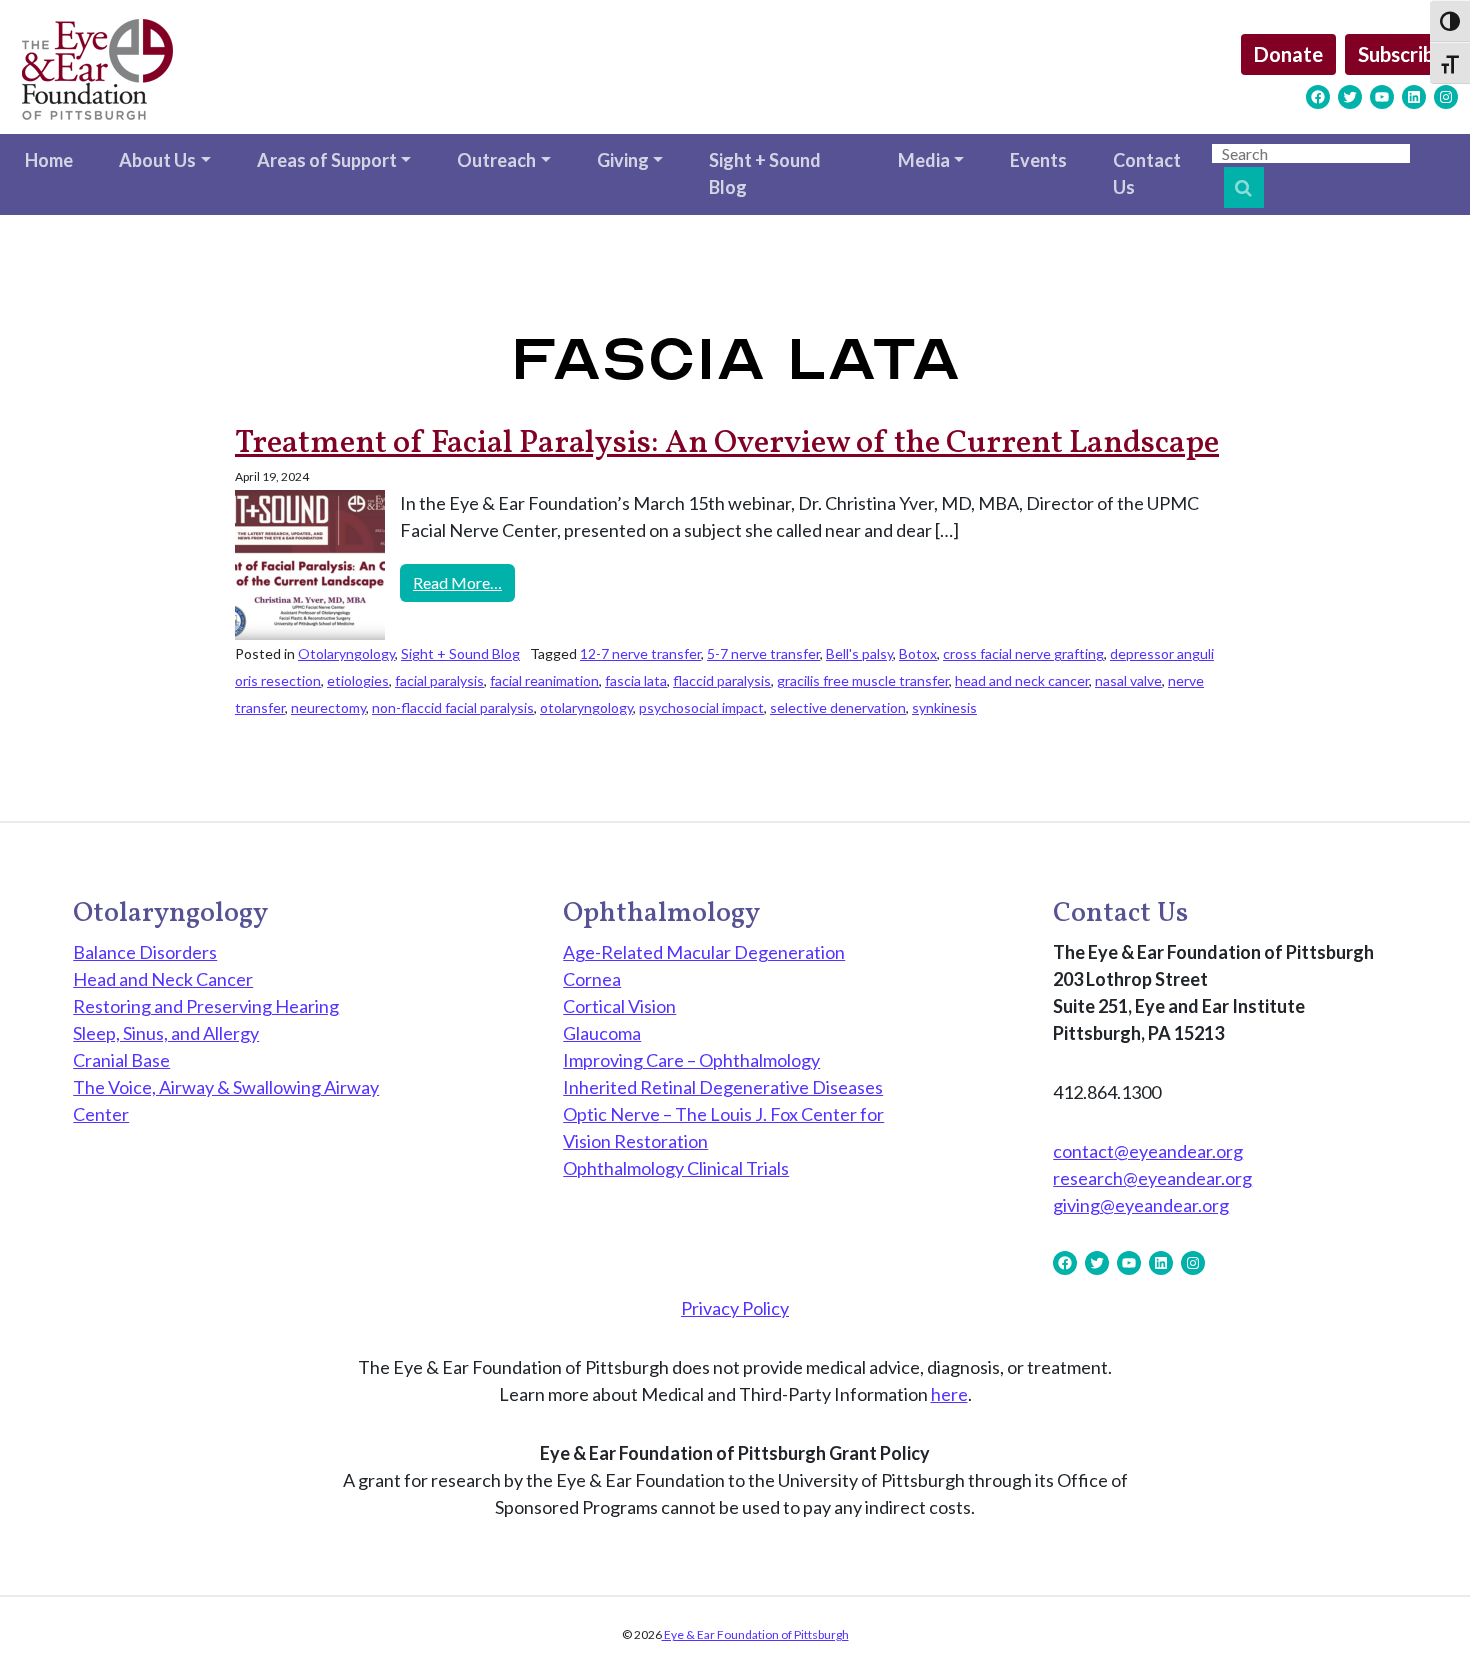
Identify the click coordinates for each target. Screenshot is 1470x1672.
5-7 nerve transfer (763, 653)
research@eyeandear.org (1152, 1178)
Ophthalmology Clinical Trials (676, 1168)
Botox (918, 653)
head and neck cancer (1022, 680)
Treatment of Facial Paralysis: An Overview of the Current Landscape (727, 444)
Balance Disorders (145, 952)
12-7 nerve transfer (640, 653)
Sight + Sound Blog (765, 173)
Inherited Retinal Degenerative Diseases (723, 1087)
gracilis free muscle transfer (863, 680)
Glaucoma (602, 1033)
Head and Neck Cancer (163, 979)
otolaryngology (586, 707)
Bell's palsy (859, 653)
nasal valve (1128, 680)
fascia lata (636, 680)
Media (924, 160)
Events (1038, 160)
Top (1422, 1624)
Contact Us (1147, 173)
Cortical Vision (619, 1006)
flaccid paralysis (722, 680)
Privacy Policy (735, 1308)
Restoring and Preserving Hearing (206, 1006)
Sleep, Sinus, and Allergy (166, 1033)
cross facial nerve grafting (1023, 653)
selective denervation (838, 707)
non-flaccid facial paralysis (453, 707)
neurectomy (328, 707)
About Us (157, 160)
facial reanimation (544, 680)
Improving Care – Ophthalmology (691, 1060)
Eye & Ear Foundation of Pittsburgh (755, 1634)
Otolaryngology (346, 653)
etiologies (358, 680)
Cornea (592, 979)
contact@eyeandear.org (1148, 1151)
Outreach (496, 160)
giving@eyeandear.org (1141, 1205)
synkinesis (944, 707)
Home (49, 160)
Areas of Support (327, 160)
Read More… (464, 582)
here (949, 1394)
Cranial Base (121, 1060)
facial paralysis (439, 680)
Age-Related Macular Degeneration (704, 952)
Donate (1288, 54)
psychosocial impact (701, 707)
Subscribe (1401, 54)
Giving (623, 160)
